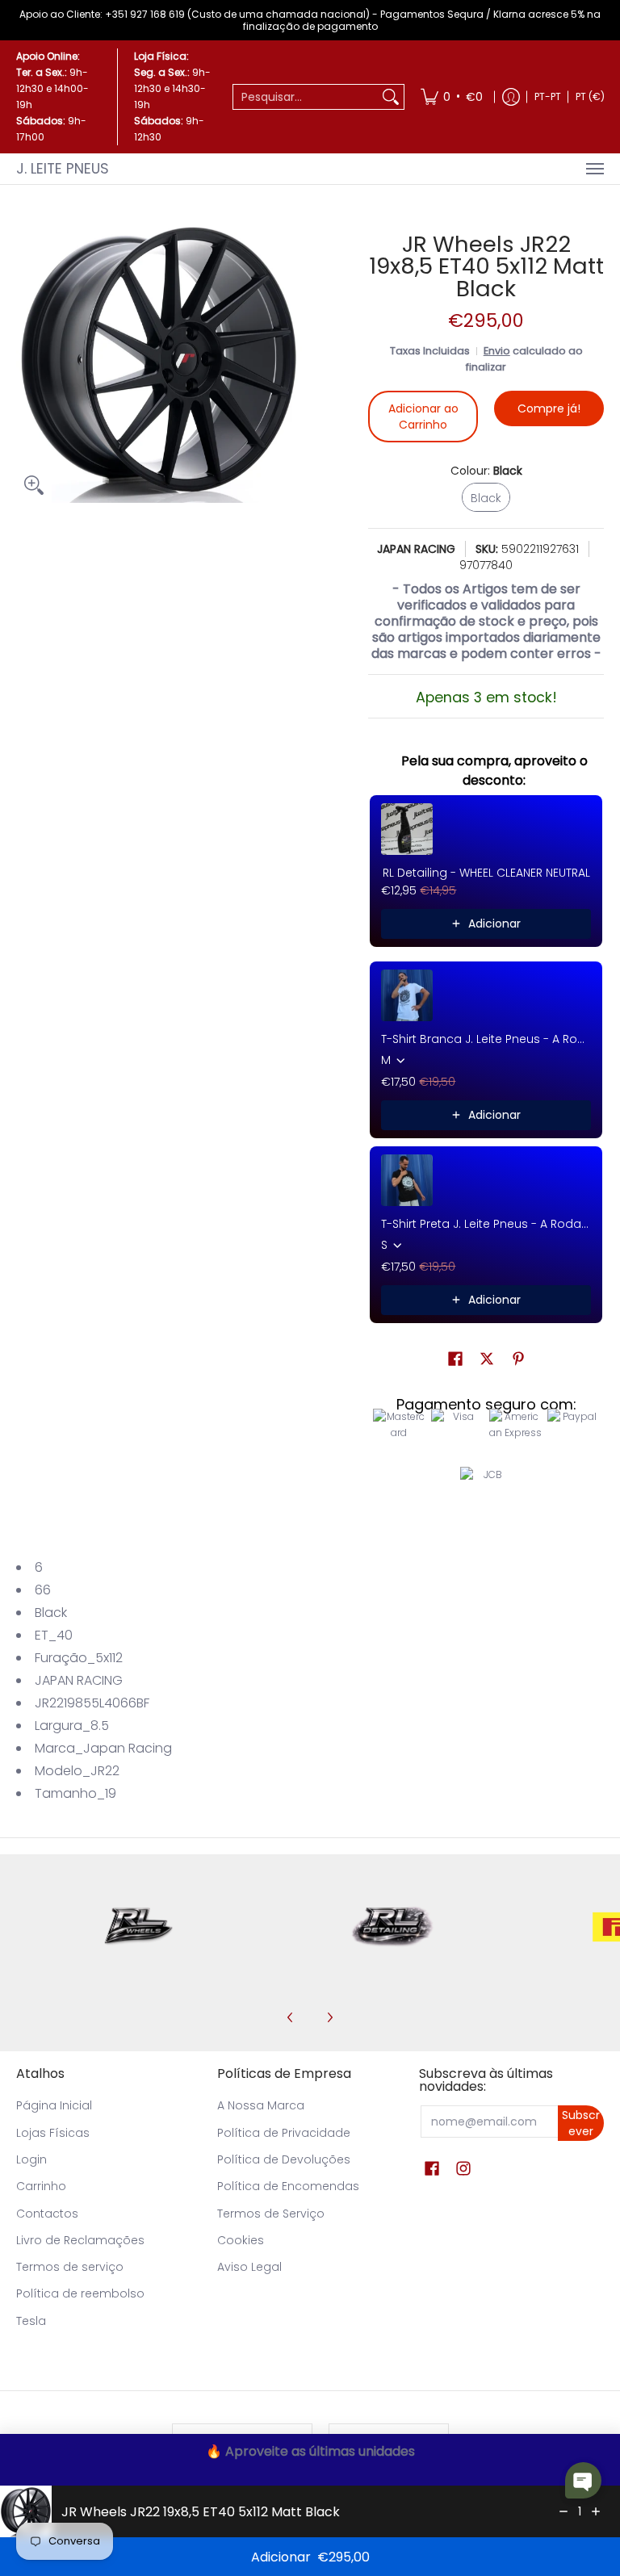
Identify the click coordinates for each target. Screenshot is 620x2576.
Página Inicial (54, 2105)
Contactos (47, 2214)
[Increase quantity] (596, 2511)
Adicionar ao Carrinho (423, 417)
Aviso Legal (249, 2267)
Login (31, 2159)
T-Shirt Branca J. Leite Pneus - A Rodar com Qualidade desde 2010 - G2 (486, 1039)
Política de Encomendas (288, 2186)
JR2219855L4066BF (92, 1703)
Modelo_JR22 (77, 1771)
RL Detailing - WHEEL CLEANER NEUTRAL (486, 873)
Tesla (31, 2321)
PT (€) (590, 96)
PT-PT (548, 96)
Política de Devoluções (284, 2159)
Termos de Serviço (271, 2214)
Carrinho (41, 2186)
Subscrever (581, 2123)
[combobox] (306, 97)
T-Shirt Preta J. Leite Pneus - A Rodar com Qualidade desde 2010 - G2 (486, 1224)
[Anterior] (291, 2017)
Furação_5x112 (79, 1658)
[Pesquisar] (391, 97)
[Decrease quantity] (563, 2511)
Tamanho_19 (75, 1793)
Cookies (241, 2240)
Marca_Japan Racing (103, 1748)
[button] (455, 1359)
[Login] (511, 97)
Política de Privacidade (284, 2133)
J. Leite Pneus (63, 168)
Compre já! (549, 408)
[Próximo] (329, 2017)
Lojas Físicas (53, 2133)
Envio (497, 351)
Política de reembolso (80, 2293)
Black (51, 1613)
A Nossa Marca (261, 2105)
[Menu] (594, 169)
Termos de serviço (70, 2267)
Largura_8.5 (72, 1726)
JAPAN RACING (416, 549)
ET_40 (54, 1635)
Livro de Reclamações (80, 2240)
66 (43, 1590)
